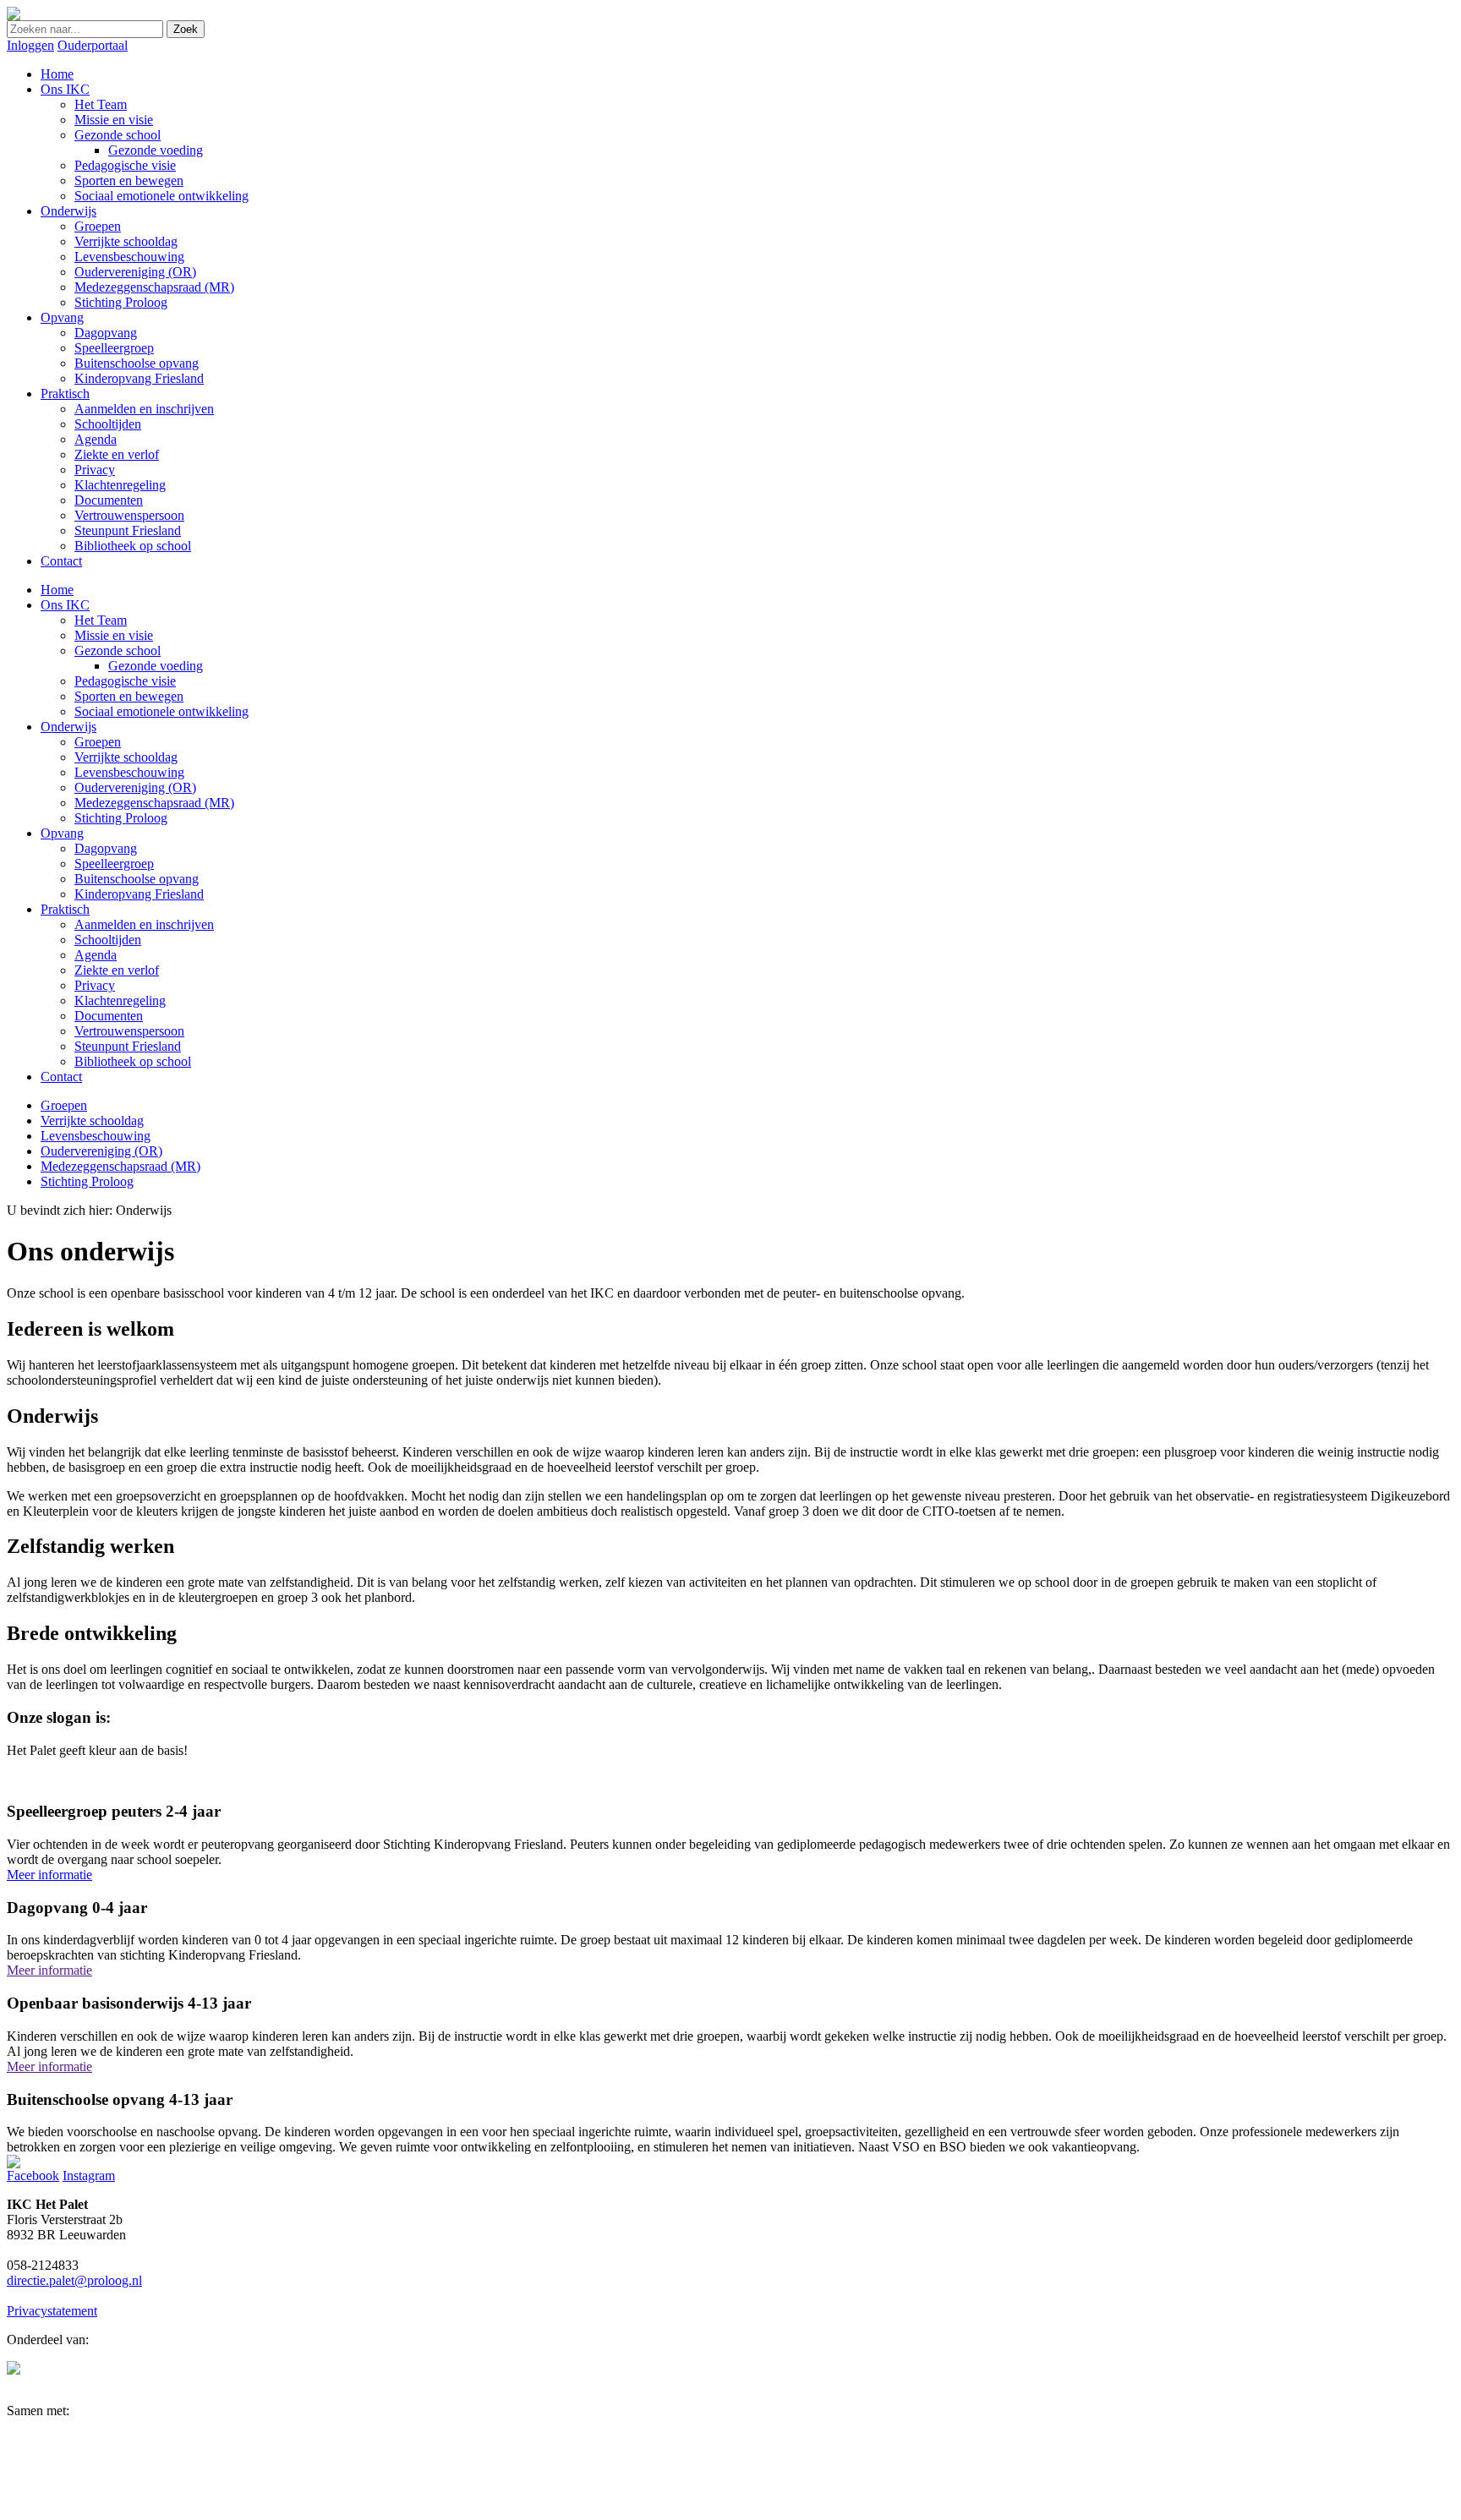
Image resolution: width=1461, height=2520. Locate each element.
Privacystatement (52, 2311)
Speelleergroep (114, 864)
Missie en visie (114, 635)
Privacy (95, 985)
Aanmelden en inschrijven (144, 924)
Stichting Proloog (121, 818)
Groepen (98, 742)
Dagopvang (106, 848)
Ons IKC (65, 605)
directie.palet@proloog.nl (74, 2280)
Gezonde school (118, 650)
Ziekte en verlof (117, 970)
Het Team (101, 620)
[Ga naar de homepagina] (14, 16)
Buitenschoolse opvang (137, 879)
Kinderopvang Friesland (139, 894)
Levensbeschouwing (129, 772)
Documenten (109, 1016)
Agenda (96, 955)
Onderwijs (68, 727)
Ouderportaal (93, 45)
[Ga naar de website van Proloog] (14, 2370)
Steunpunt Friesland (128, 1046)
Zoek (186, 29)
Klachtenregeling (120, 1000)
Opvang (62, 833)
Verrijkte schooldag (126, 757)
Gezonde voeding (156, 666)
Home (57, 590)
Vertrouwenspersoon (129, 1031)
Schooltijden (108, 940)
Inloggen (30, 45)
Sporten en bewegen (129, 696)
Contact (61, 1077)
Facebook (33, 2176)
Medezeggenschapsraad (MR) (154, 803)
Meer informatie (49, 1875)
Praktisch (65, 909)
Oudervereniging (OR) (135, 787)
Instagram (89, 2176)
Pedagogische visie (125, 681)
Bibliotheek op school (133, 1061)
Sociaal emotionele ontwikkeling (161, 711)
